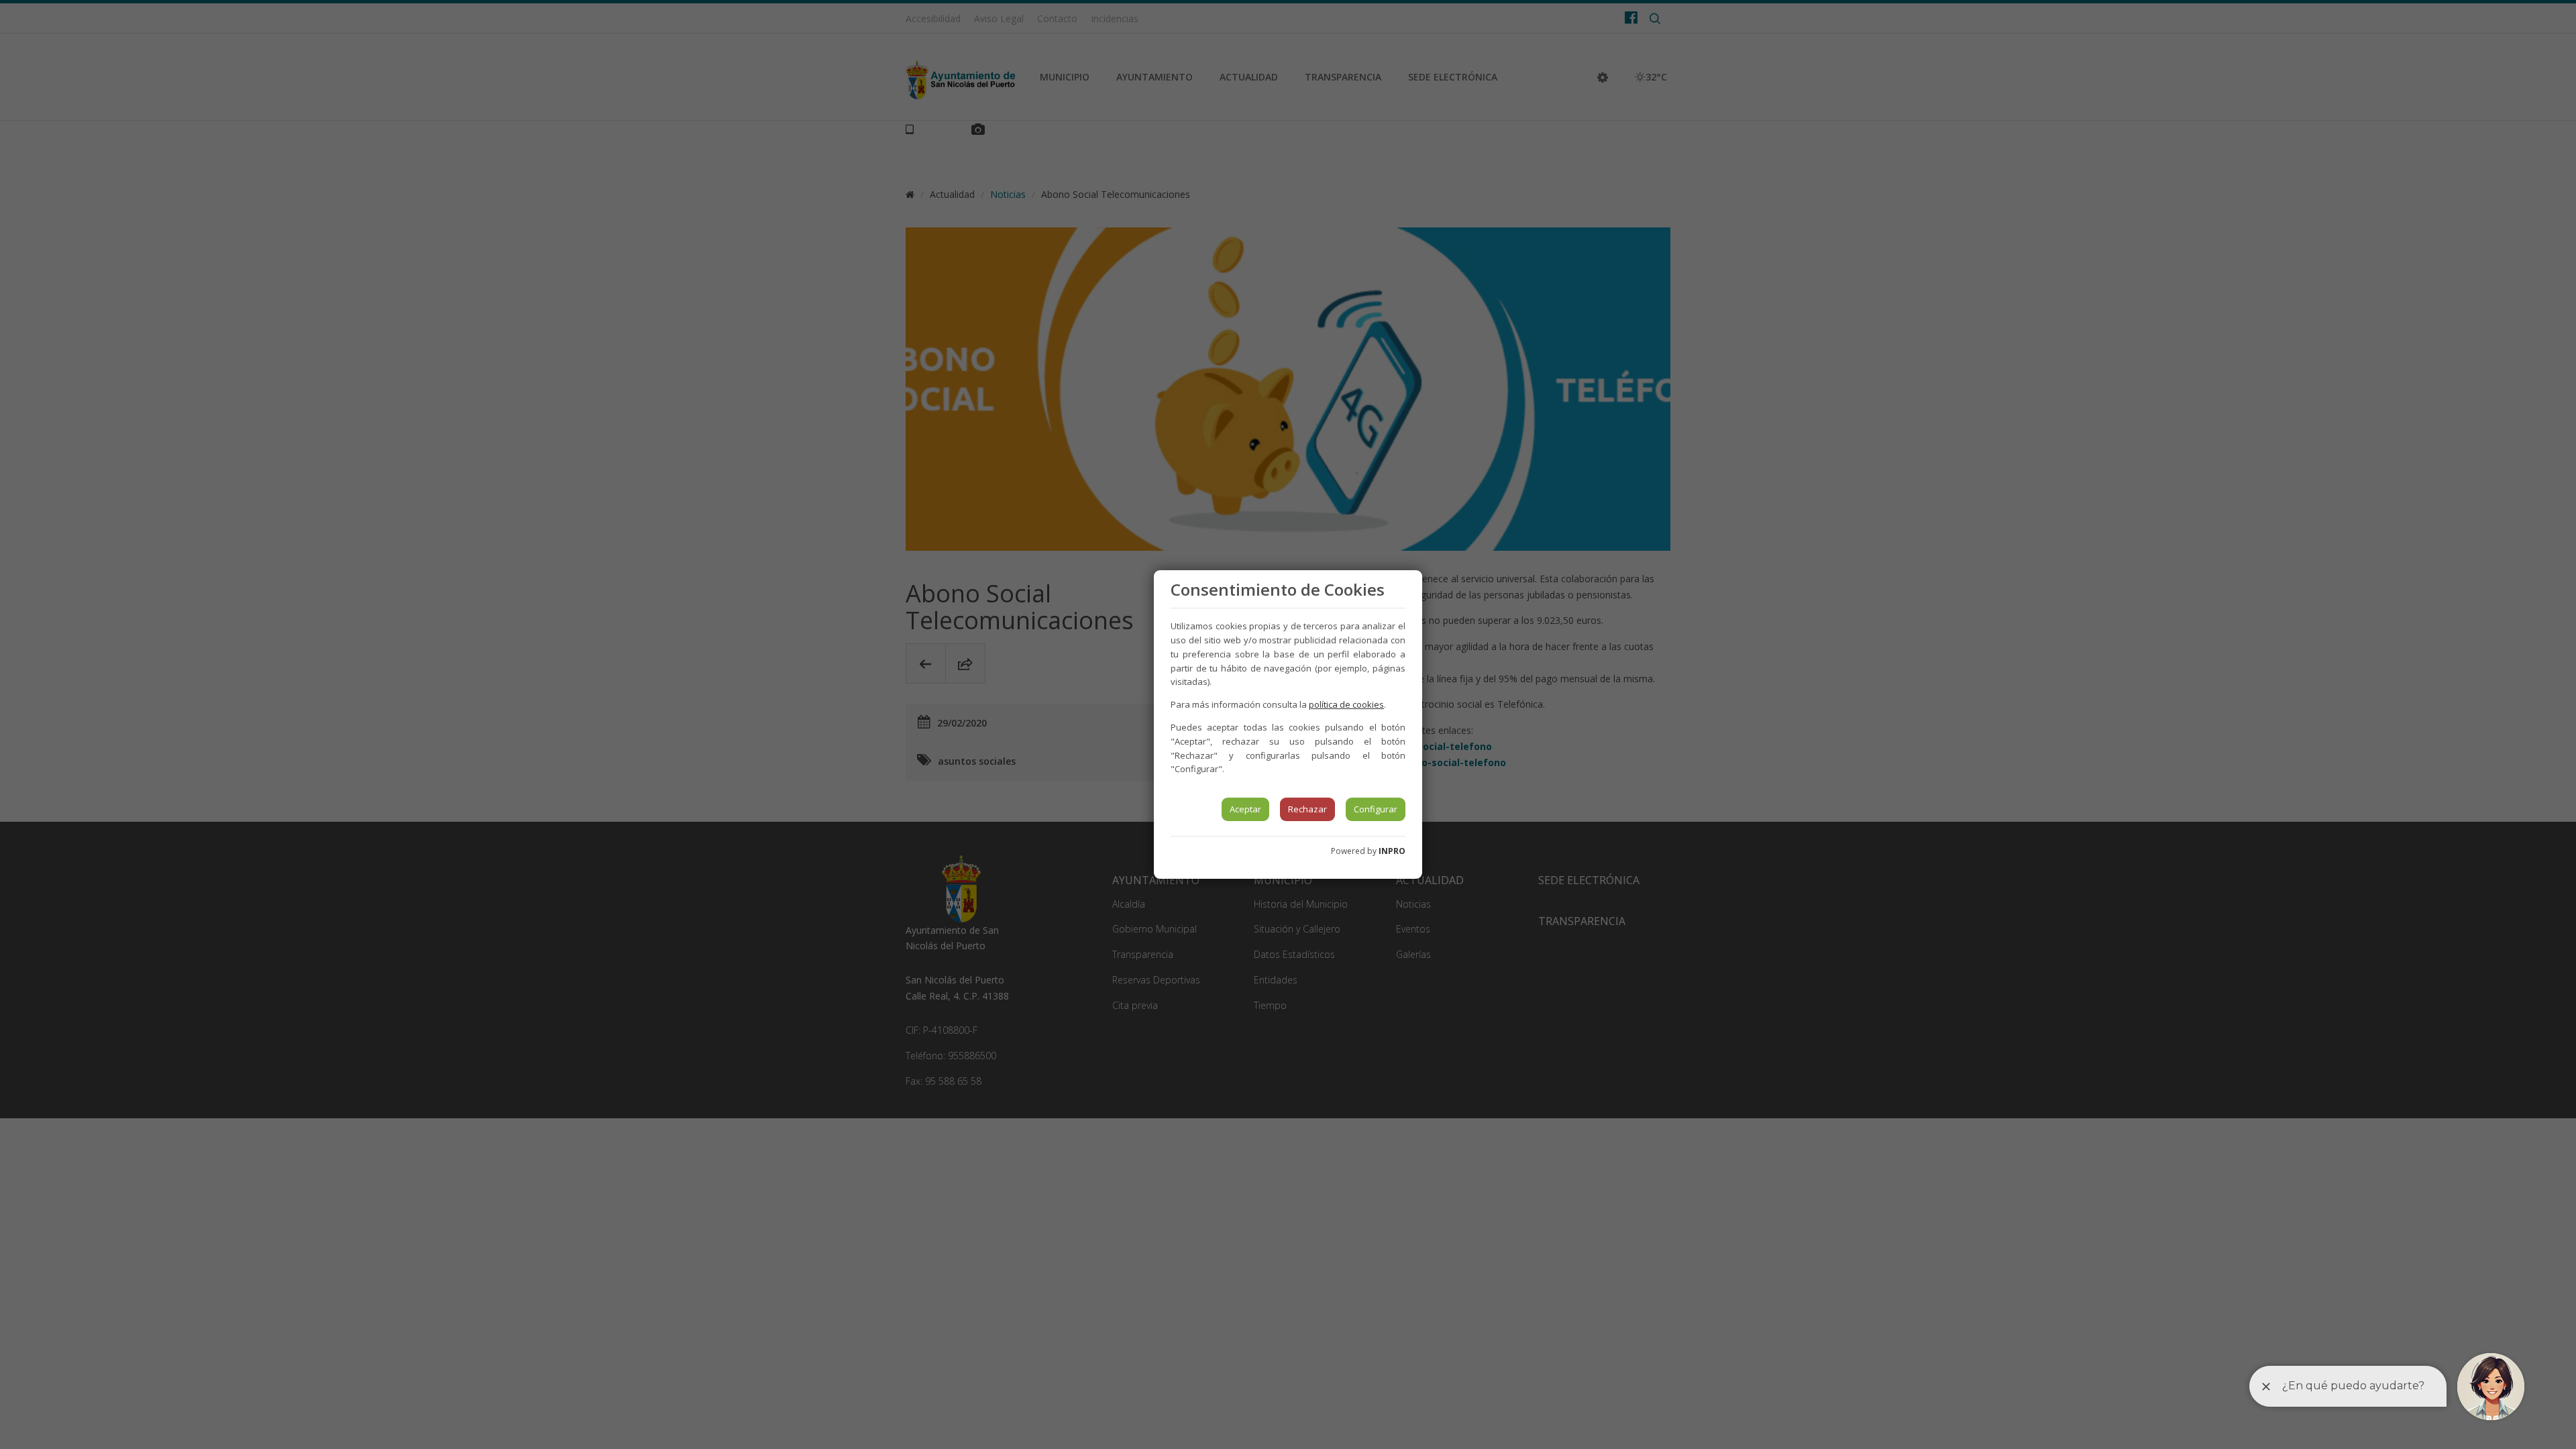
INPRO (1392, 851)
